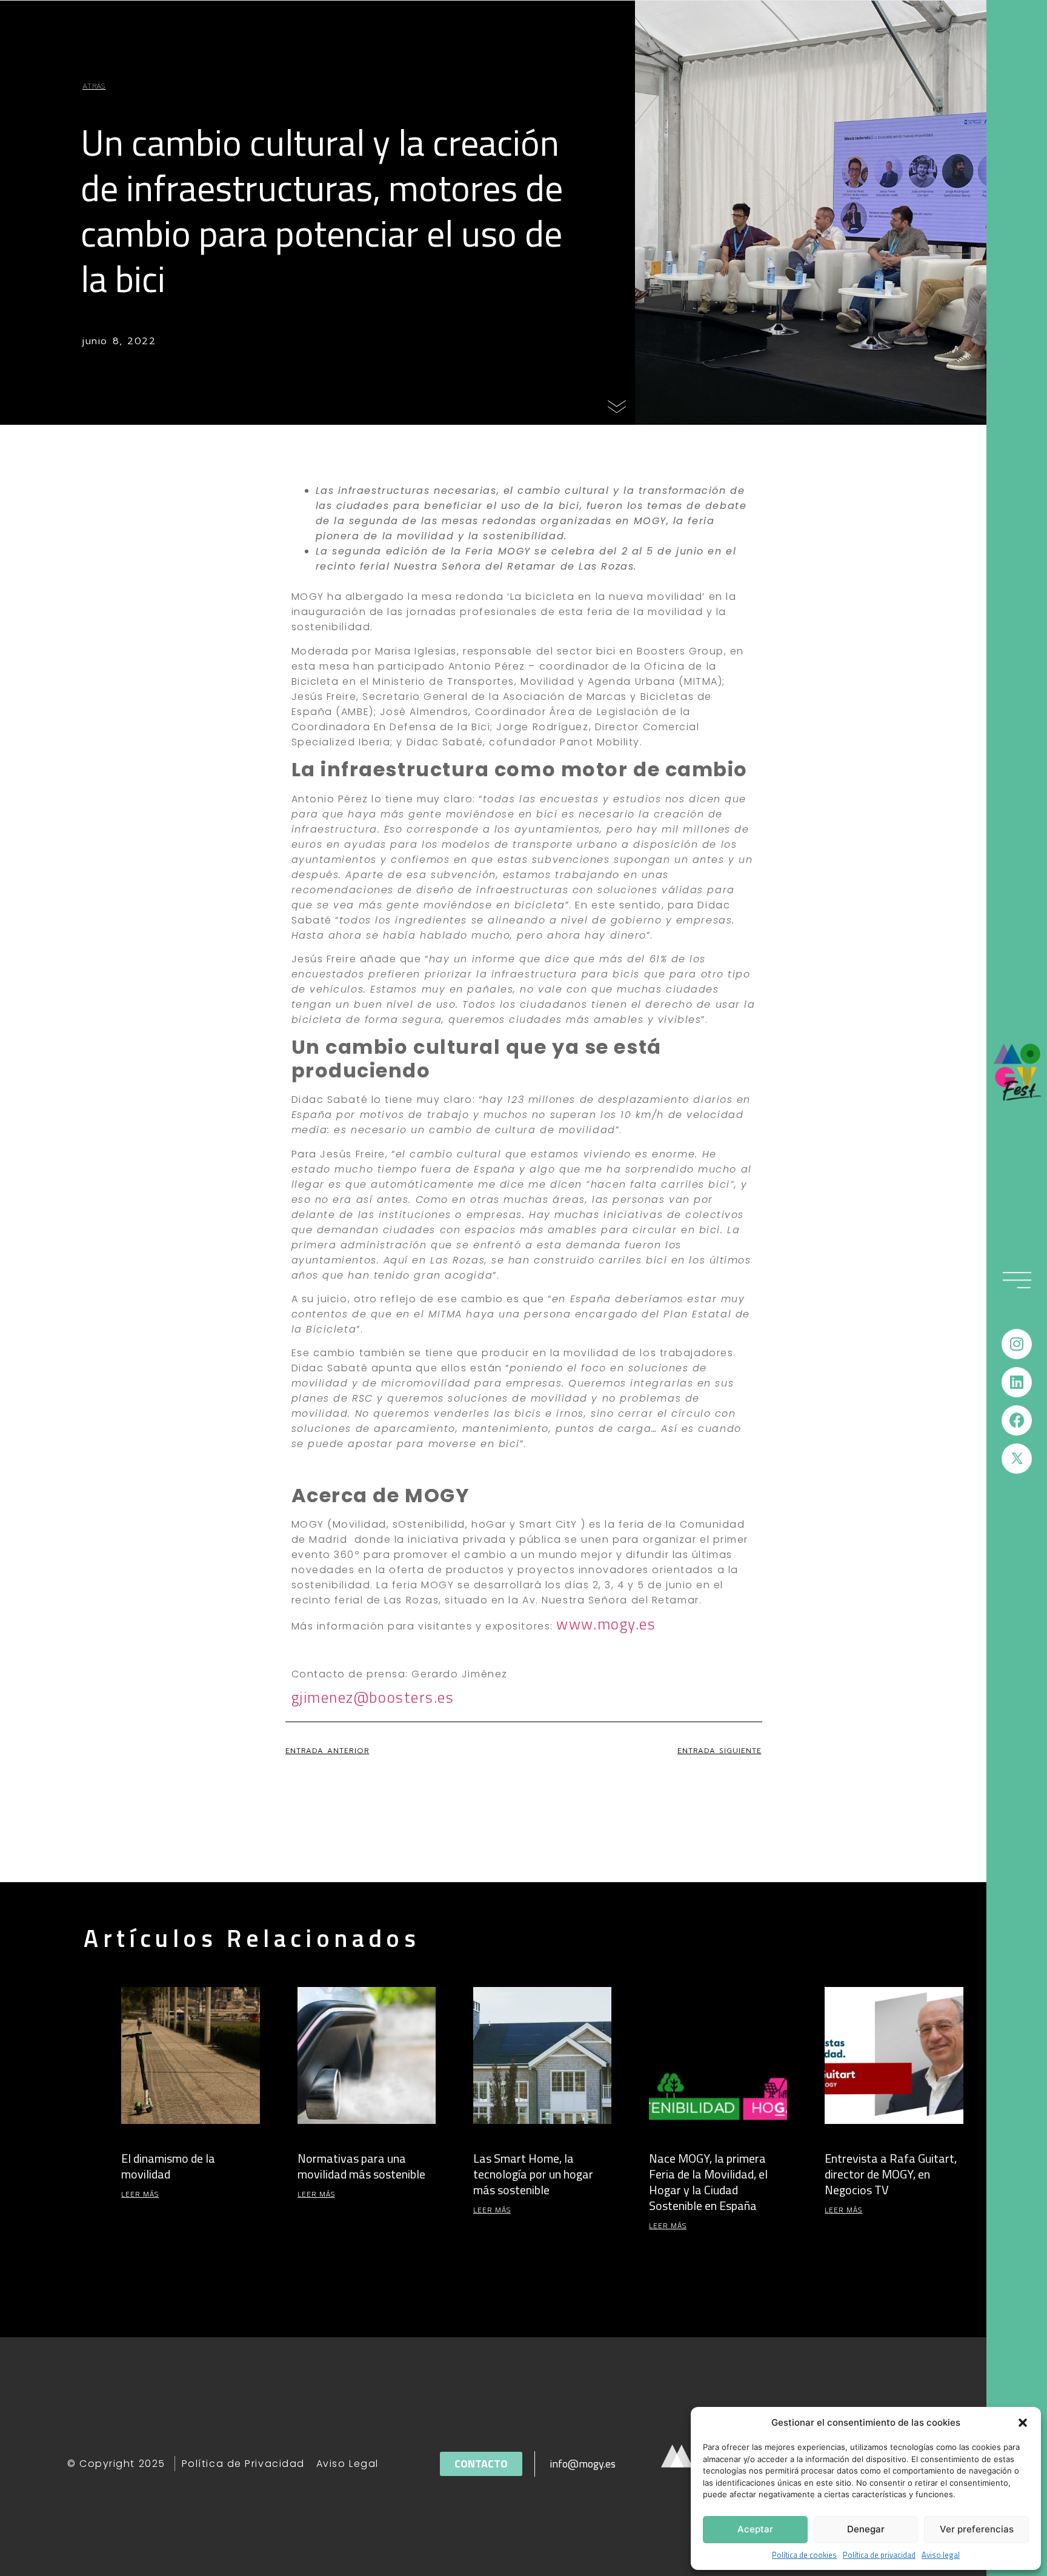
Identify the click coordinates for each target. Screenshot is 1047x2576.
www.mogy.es (606, 1624)
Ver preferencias (977, 2529)
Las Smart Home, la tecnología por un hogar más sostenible (533, 2174)
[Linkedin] (1017, 1382)
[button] (1023, 2423)
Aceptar (755, 2529)
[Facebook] (1017, 1420)
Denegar (866, 2529)
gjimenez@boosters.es (373, 1697)
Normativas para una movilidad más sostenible (361, 2166)
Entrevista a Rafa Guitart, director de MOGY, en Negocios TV (891, 2174)
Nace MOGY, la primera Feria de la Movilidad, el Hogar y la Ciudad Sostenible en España (708, 2182)
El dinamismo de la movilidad (168, 2166)
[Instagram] (1017, 1344)
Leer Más (140, 2194)
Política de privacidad (879, 2555)
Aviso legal (941, 2555)
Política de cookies (804, 2555)
